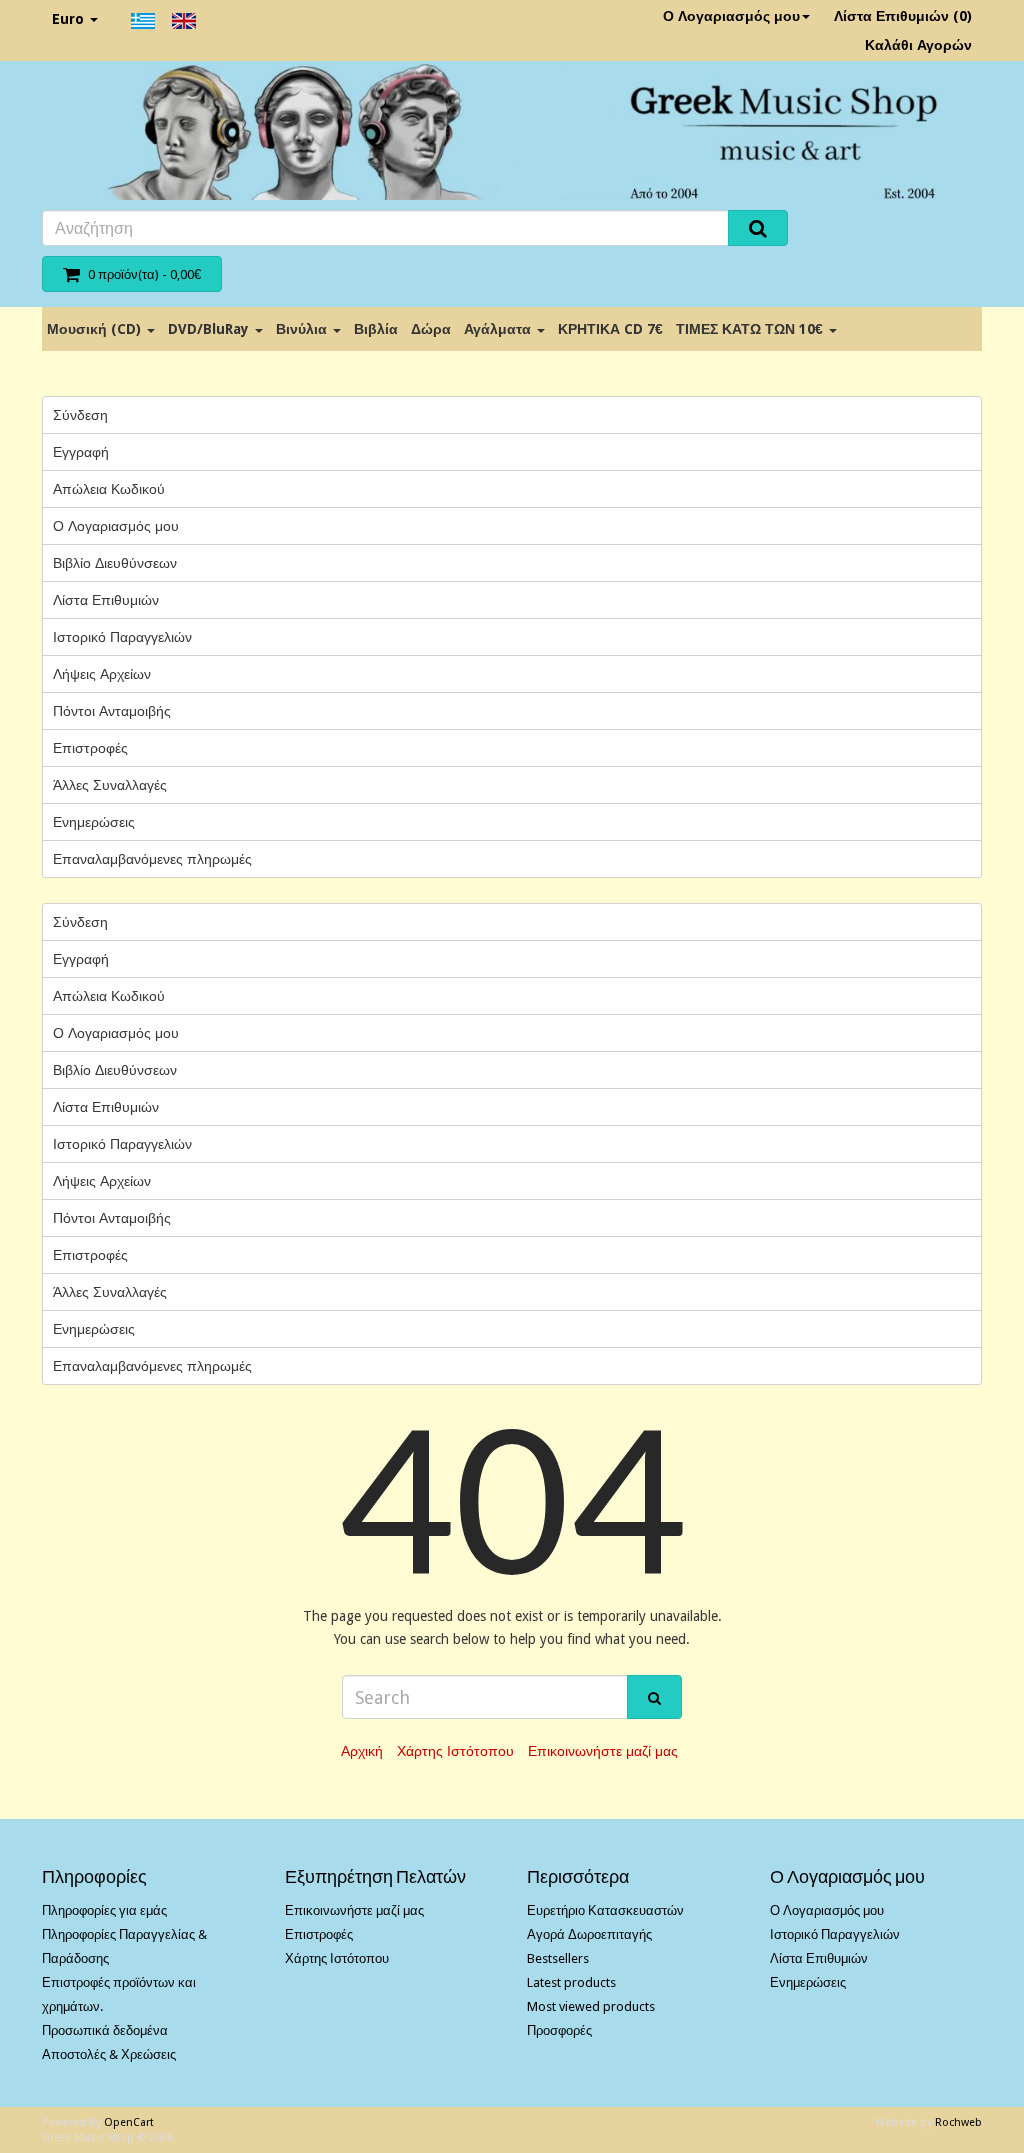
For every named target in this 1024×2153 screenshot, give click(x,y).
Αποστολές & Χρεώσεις (109, 2054)
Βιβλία (376, 329)
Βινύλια (303, 329)
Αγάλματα (499, 329)
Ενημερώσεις (94, 822)
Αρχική (362, 1751)
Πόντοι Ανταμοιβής (112, 711)
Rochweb (958, 2122)
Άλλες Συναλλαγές (110, 785)
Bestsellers (558, 1958)
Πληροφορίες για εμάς (104, 1910)
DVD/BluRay (210, 329)
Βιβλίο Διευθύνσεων (115, 563)
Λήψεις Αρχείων (102, 674)
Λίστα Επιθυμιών (106, 600)
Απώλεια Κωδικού (109, 489)
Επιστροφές (90, 748)
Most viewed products (591, 2006)
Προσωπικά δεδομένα (105, 2030)
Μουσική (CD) (96, 329)
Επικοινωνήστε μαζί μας (603, 1751)
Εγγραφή (81, 452)
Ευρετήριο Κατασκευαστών (605, 1910)
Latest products (571, 1982)
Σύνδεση (80, 415)
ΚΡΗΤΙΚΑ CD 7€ (610, 329)
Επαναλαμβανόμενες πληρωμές (152, 859)
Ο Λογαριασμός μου (731, 16)
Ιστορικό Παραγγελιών (122, 637)
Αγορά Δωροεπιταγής (589, 1934)
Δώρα (431, 329)
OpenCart (129, 2122)
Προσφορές (559, 2030)
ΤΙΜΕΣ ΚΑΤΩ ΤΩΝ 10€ (751, 329)
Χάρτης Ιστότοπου (455, 1751)
